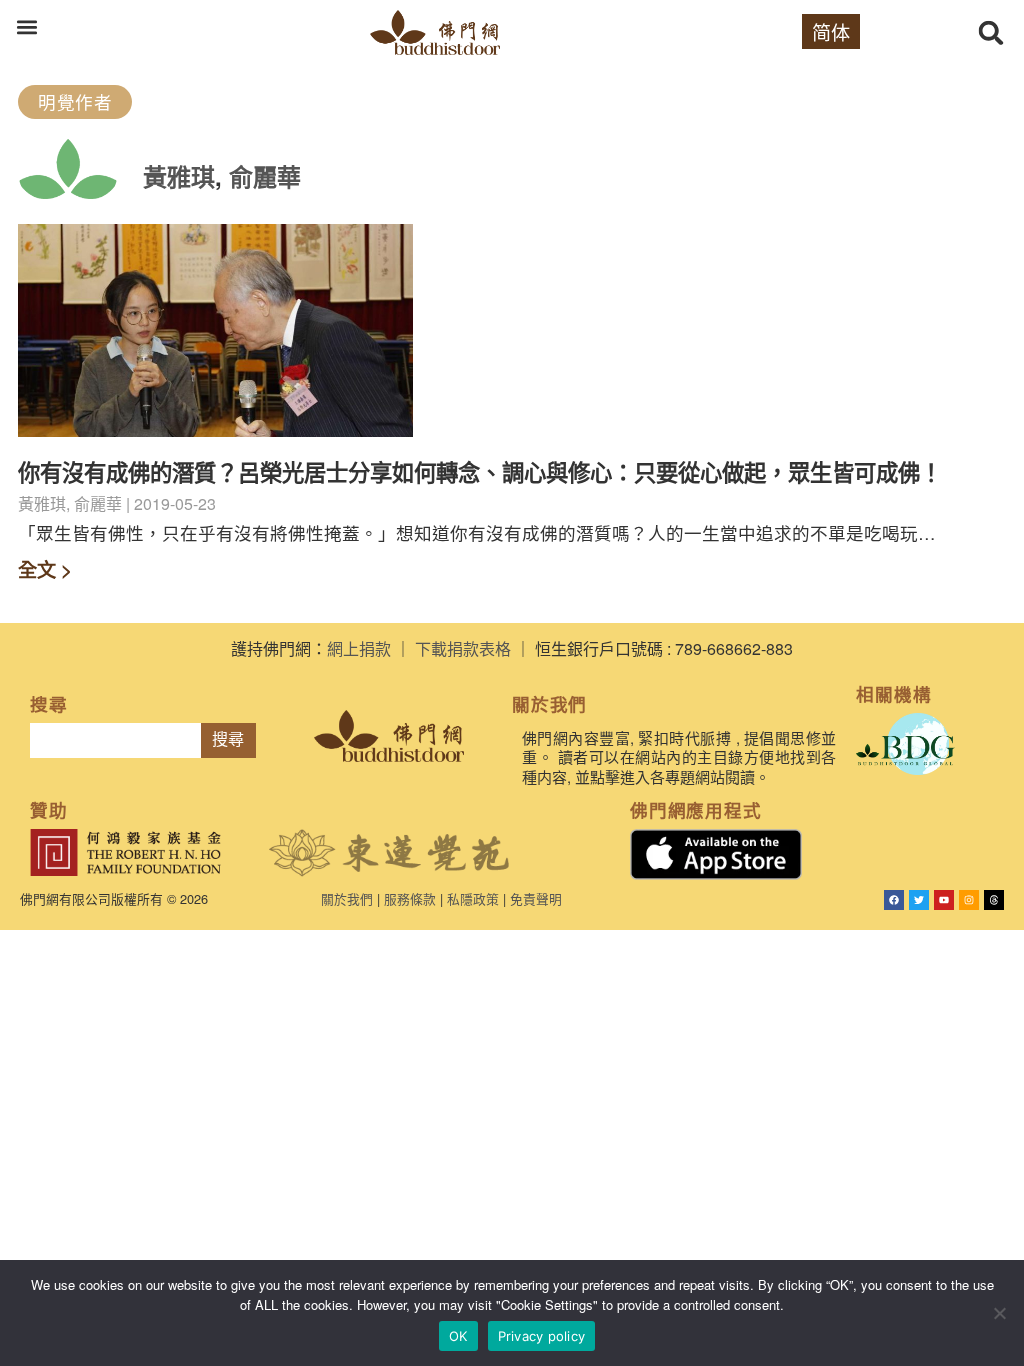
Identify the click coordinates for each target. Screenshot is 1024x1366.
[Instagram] (969, 900)
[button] (26, 26)
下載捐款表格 (463, 648)
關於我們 (347, 898)
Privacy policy (542, 1336)
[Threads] (994, 900)
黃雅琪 (179, 176)
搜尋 (228, 739)
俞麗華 (265, 176)
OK (458, 1336)
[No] (999, 1313)
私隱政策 (473, 898)
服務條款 (410, 898)
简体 (831, 31)
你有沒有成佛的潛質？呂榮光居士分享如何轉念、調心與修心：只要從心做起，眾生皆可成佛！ (480, 472)
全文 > (45, 569)
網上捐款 (359, 648)
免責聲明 (536, 898)
